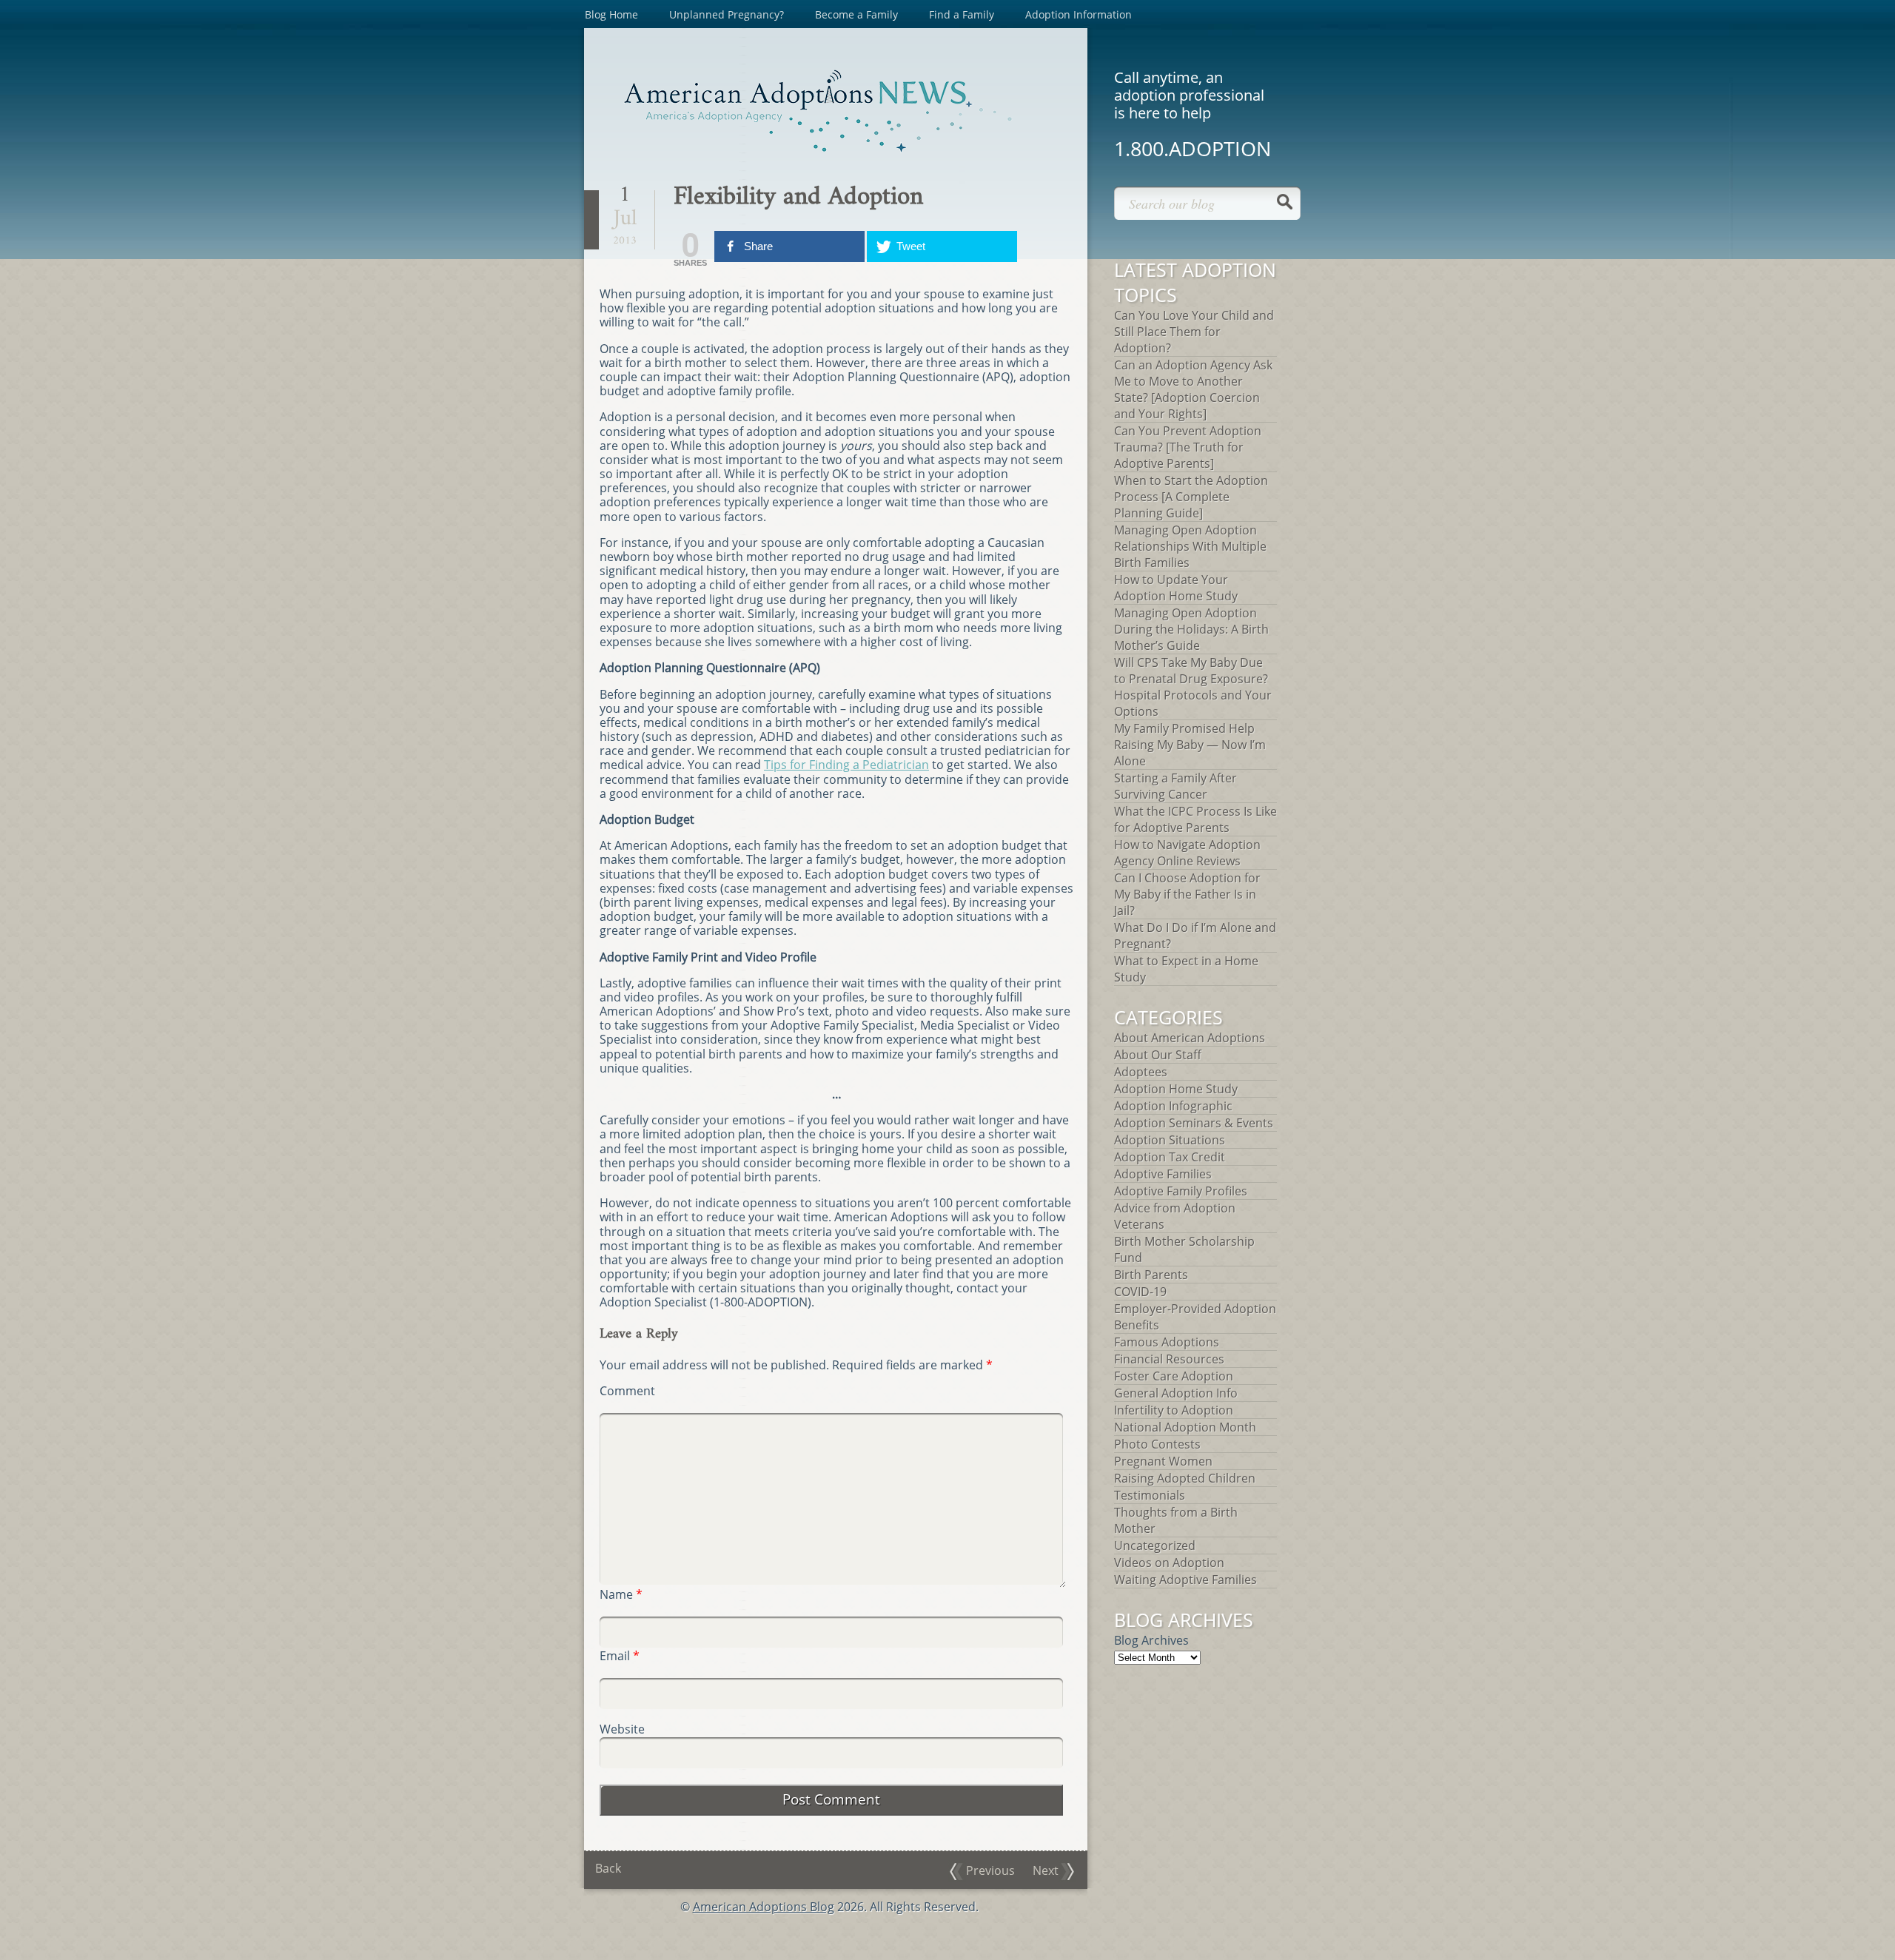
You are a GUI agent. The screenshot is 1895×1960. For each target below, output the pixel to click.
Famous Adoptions (1167, 1342)
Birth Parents (1151, 1275)
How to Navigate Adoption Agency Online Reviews (1187, 853)
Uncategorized (1155, 1545)
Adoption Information (1079, 14)
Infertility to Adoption (1174, 1410)
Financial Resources (1169, 1359)
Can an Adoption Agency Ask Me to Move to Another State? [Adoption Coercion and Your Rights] (1193, 389)
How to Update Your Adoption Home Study (1176, 588)
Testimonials (1150, 1495)
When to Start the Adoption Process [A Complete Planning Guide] (1191, 497)
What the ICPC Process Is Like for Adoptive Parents (1195, 819)
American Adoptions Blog (764, 1907)
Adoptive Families (1163, 1174)
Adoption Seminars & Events (1194, 1123)
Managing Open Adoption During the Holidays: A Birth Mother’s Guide (1191, 629)
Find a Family (962, 14)
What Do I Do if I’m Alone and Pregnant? (1195, 936)
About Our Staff (1158, 1055)
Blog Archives (1151, 1640)
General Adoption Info (1176, 1393)
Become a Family (856, 14)
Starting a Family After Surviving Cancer (1175, 786)
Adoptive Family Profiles (1181, 1191)
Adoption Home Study (1176, 1089)
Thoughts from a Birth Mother (1176, 1520)
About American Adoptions (1190, 1038)
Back (608, 1868)
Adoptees (1141, 1072)
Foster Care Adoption (1174, 1376)
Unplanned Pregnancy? (727, 14)
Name (621, 1595)
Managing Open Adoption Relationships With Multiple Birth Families (1190, 546)
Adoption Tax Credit (1170, 1157)
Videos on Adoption (1169, 1563)
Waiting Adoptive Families (1185, 1580)
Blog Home (611, 14)
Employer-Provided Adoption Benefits (1195, 1317)
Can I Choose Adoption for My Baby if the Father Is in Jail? (1187, 894)
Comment (627, 1391)
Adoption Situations (1170, 1140)
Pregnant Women (1163, 1461)
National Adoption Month (1185, 1427)
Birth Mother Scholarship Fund (1184, 1249)
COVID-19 (1140, 1292)
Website (622, 1729)
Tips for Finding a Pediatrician (846, 765)
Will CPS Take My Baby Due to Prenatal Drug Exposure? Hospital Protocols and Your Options (1193, 687)
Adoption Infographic (1173, 1106)
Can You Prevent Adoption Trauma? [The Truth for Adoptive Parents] (1188, 447)
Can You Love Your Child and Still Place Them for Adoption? (1194, 332)
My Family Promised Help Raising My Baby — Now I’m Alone (1190, 745)
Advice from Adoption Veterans (1175, 1216)
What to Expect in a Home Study (1186, 969)
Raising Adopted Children (1185, 1478)
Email (620, 1656)
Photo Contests (1157, 1444)
